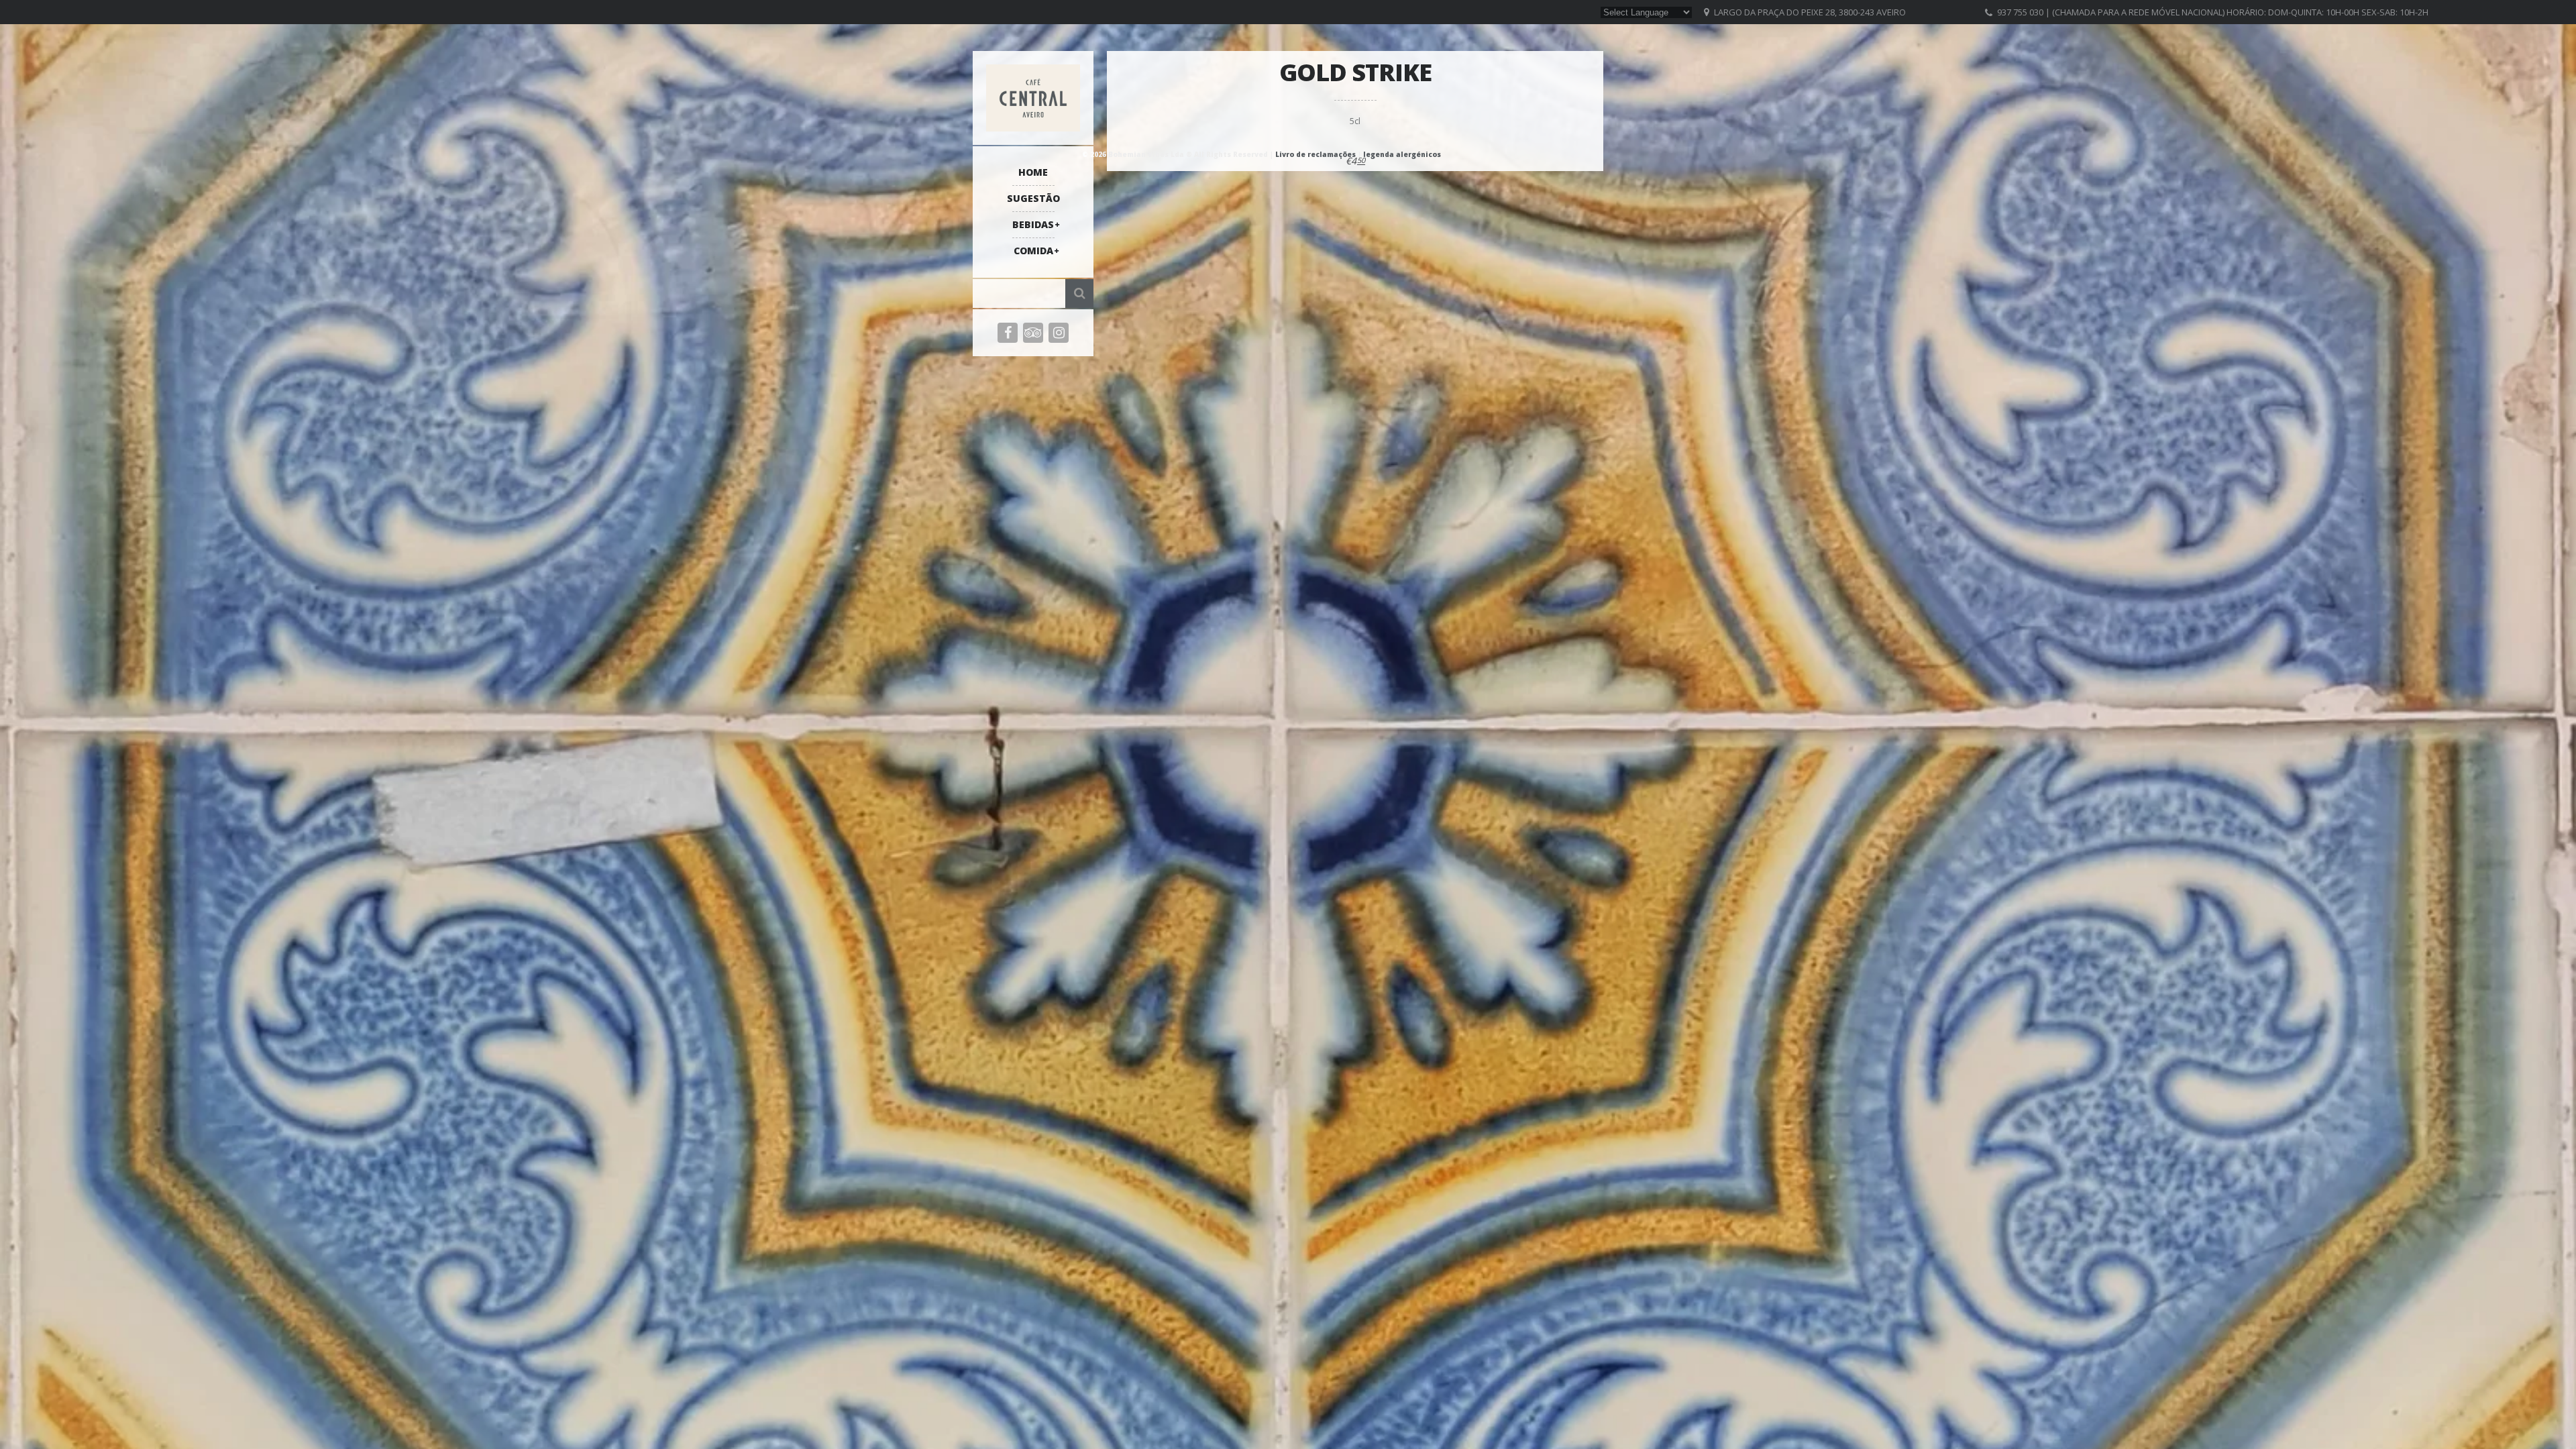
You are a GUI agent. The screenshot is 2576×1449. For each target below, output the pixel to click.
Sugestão (1033, 198)
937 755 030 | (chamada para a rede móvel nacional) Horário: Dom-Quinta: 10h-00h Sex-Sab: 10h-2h (2213, 12)
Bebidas (1033, 224)
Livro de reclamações (1316, 154)
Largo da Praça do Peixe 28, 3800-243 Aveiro (1810, 12)
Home (1033, 172)
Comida (1033, 251)
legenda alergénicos (1402, 154)
